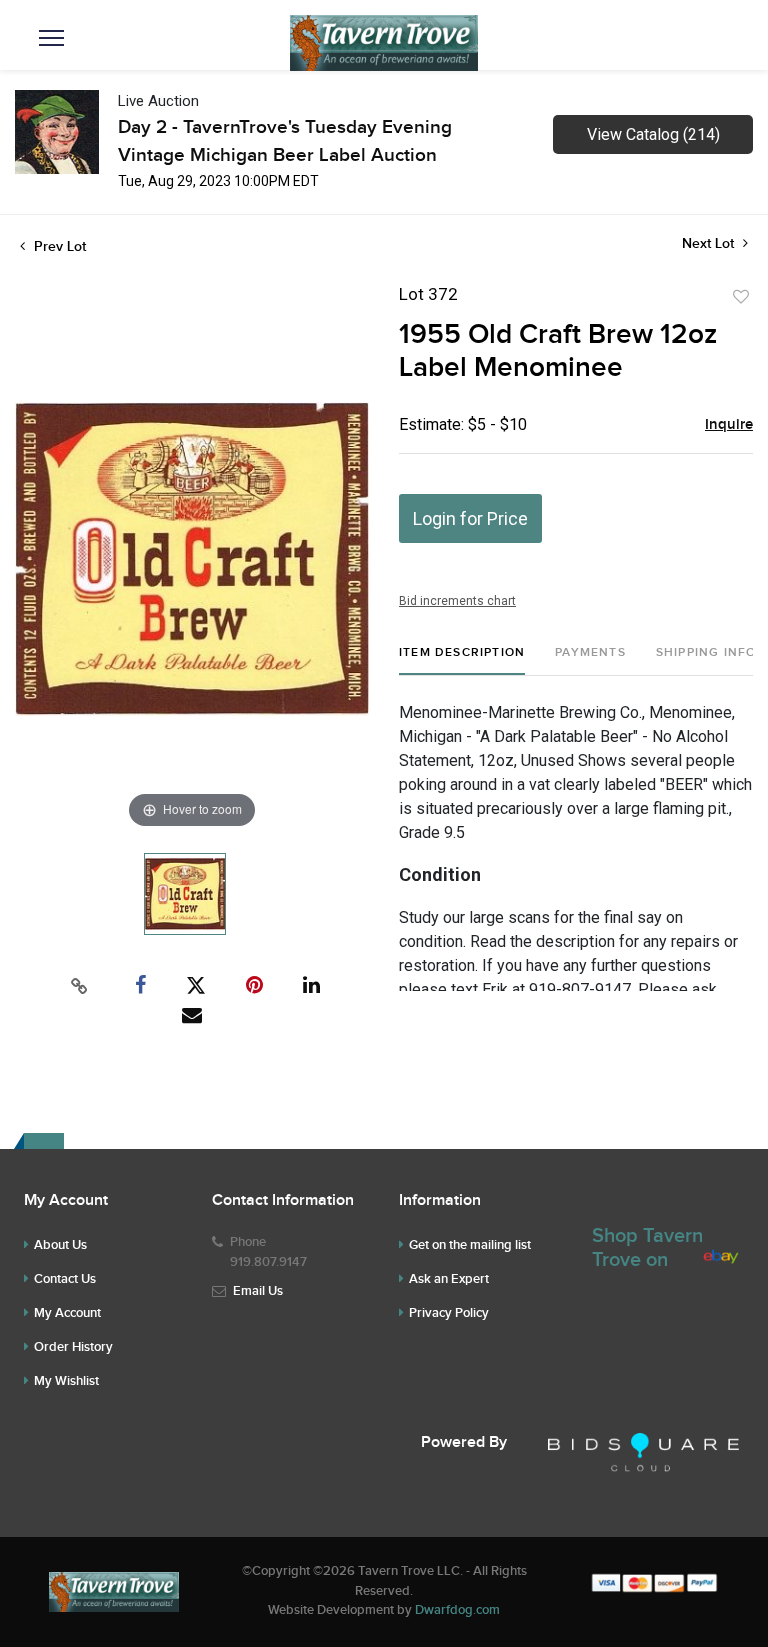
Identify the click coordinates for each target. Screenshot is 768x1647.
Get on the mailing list (470, 1245)
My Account (67, 1313)
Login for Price (470, 518)
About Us (60, 1245)
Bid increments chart (457, 601)
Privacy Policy (449, 1313)
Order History (73, 1347)
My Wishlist (66, 1381)
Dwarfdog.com (457, 1610)
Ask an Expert (449, 1279)
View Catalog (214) (653, 134)
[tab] (462, 660)
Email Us (258, 1291)
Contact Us (65, 1279)
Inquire (729, 425)
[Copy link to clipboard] (80, 986)
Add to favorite (741, 297)
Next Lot (710, 243)
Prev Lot (58, 246)
